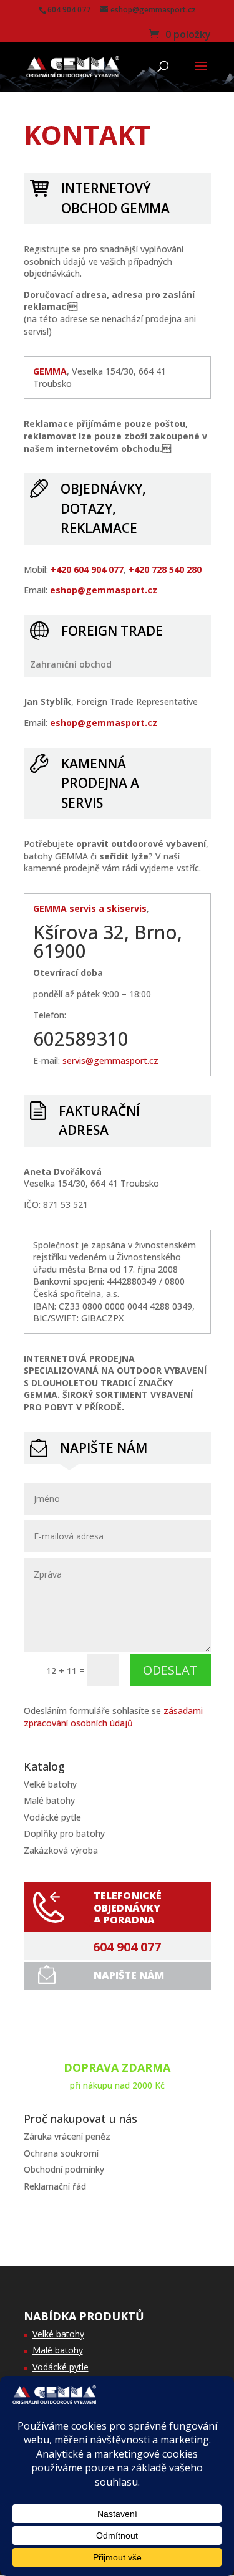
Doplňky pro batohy (64, 1833)
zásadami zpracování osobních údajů (113, 1717)
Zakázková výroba (61, 1850)
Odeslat (170, 1670)
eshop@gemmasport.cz (104, 590)
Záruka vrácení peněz (67, 2136)
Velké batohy (50, 1784)
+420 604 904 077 (87, 569)
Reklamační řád (55, 2186)
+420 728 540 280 (165, 569)
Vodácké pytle (52, 1817)
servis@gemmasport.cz (110, 1061)
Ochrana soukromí (61, 2153)
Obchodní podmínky (64, 2169)
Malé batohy (49, 1800)
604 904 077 (127, 1947)
